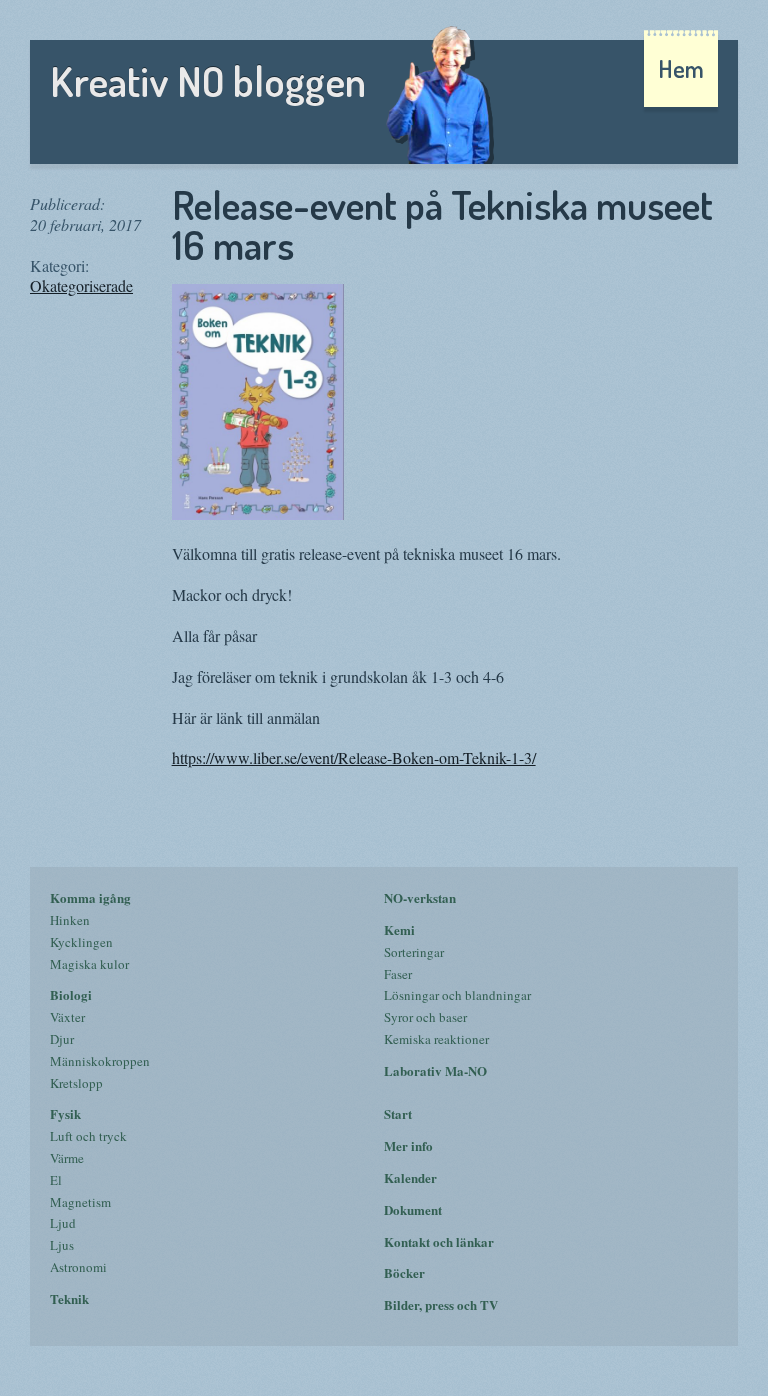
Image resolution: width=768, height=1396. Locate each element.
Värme (67, 1158)
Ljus (62, 1245)
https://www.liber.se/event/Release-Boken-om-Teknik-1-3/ (354, 757)
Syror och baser (425, 1017)
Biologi (71, 994)
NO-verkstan (420, 897)
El (56, 1180)
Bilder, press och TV (441, 1304)
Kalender (410, 1177)
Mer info (408, 1145)
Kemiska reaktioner (436, 1039)
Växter (67, 1017)
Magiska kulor (89, 964)
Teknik (69, 1298)
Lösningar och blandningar (457, 995)
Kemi (399, 929)
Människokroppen (100, 1061)
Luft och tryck (88, 1136)
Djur (62, 1039)
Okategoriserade (81, 285)
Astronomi (78, 1267)
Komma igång (90, 897)
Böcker (404, 1272)
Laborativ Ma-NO (435, 1070)
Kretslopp (76, 1083)
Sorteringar (414, 952)
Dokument (413, 1209)
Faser (398, 974)
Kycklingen (81, 942)
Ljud (63, 1223)
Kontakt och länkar (439, 1241)
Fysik (65, 1113)
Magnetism (80, 1202)
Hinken (70, 920)
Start (398, 1113)
